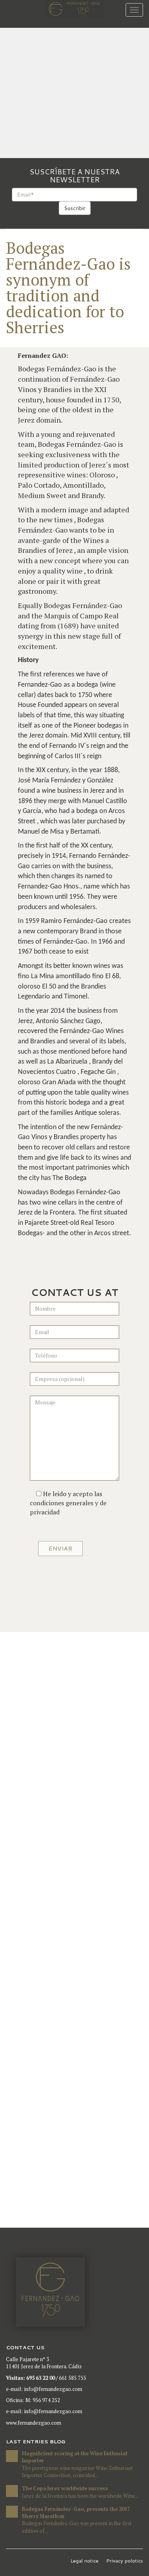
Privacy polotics (125, 2561)
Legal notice (84, 2561)
